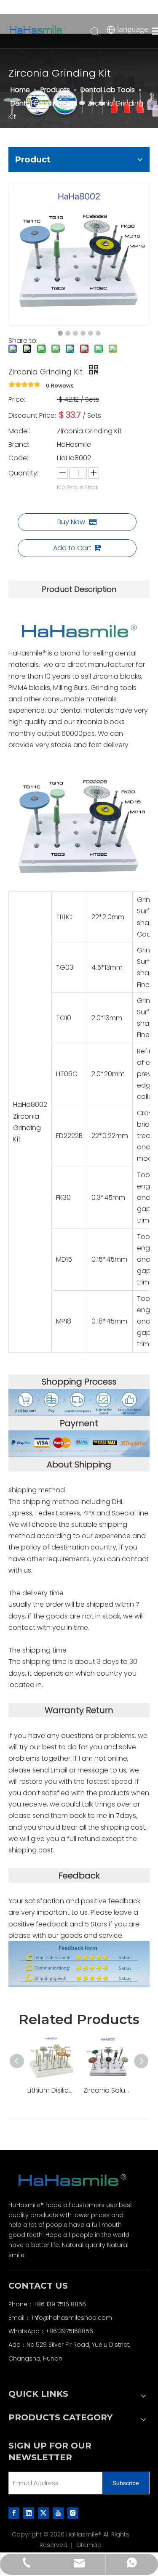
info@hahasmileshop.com (72, 2318)
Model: (19, 431)
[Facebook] (14, 2513)
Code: (18, 458)
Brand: (19, 444)
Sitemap (89, 2545)
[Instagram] (73, 2513)
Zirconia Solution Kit (107, 2090)
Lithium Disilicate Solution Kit (51, 2090)
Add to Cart (72, 548)
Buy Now (71, 522)
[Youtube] (58, 2513)
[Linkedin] (29, 2513)
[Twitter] (43, 2513)
